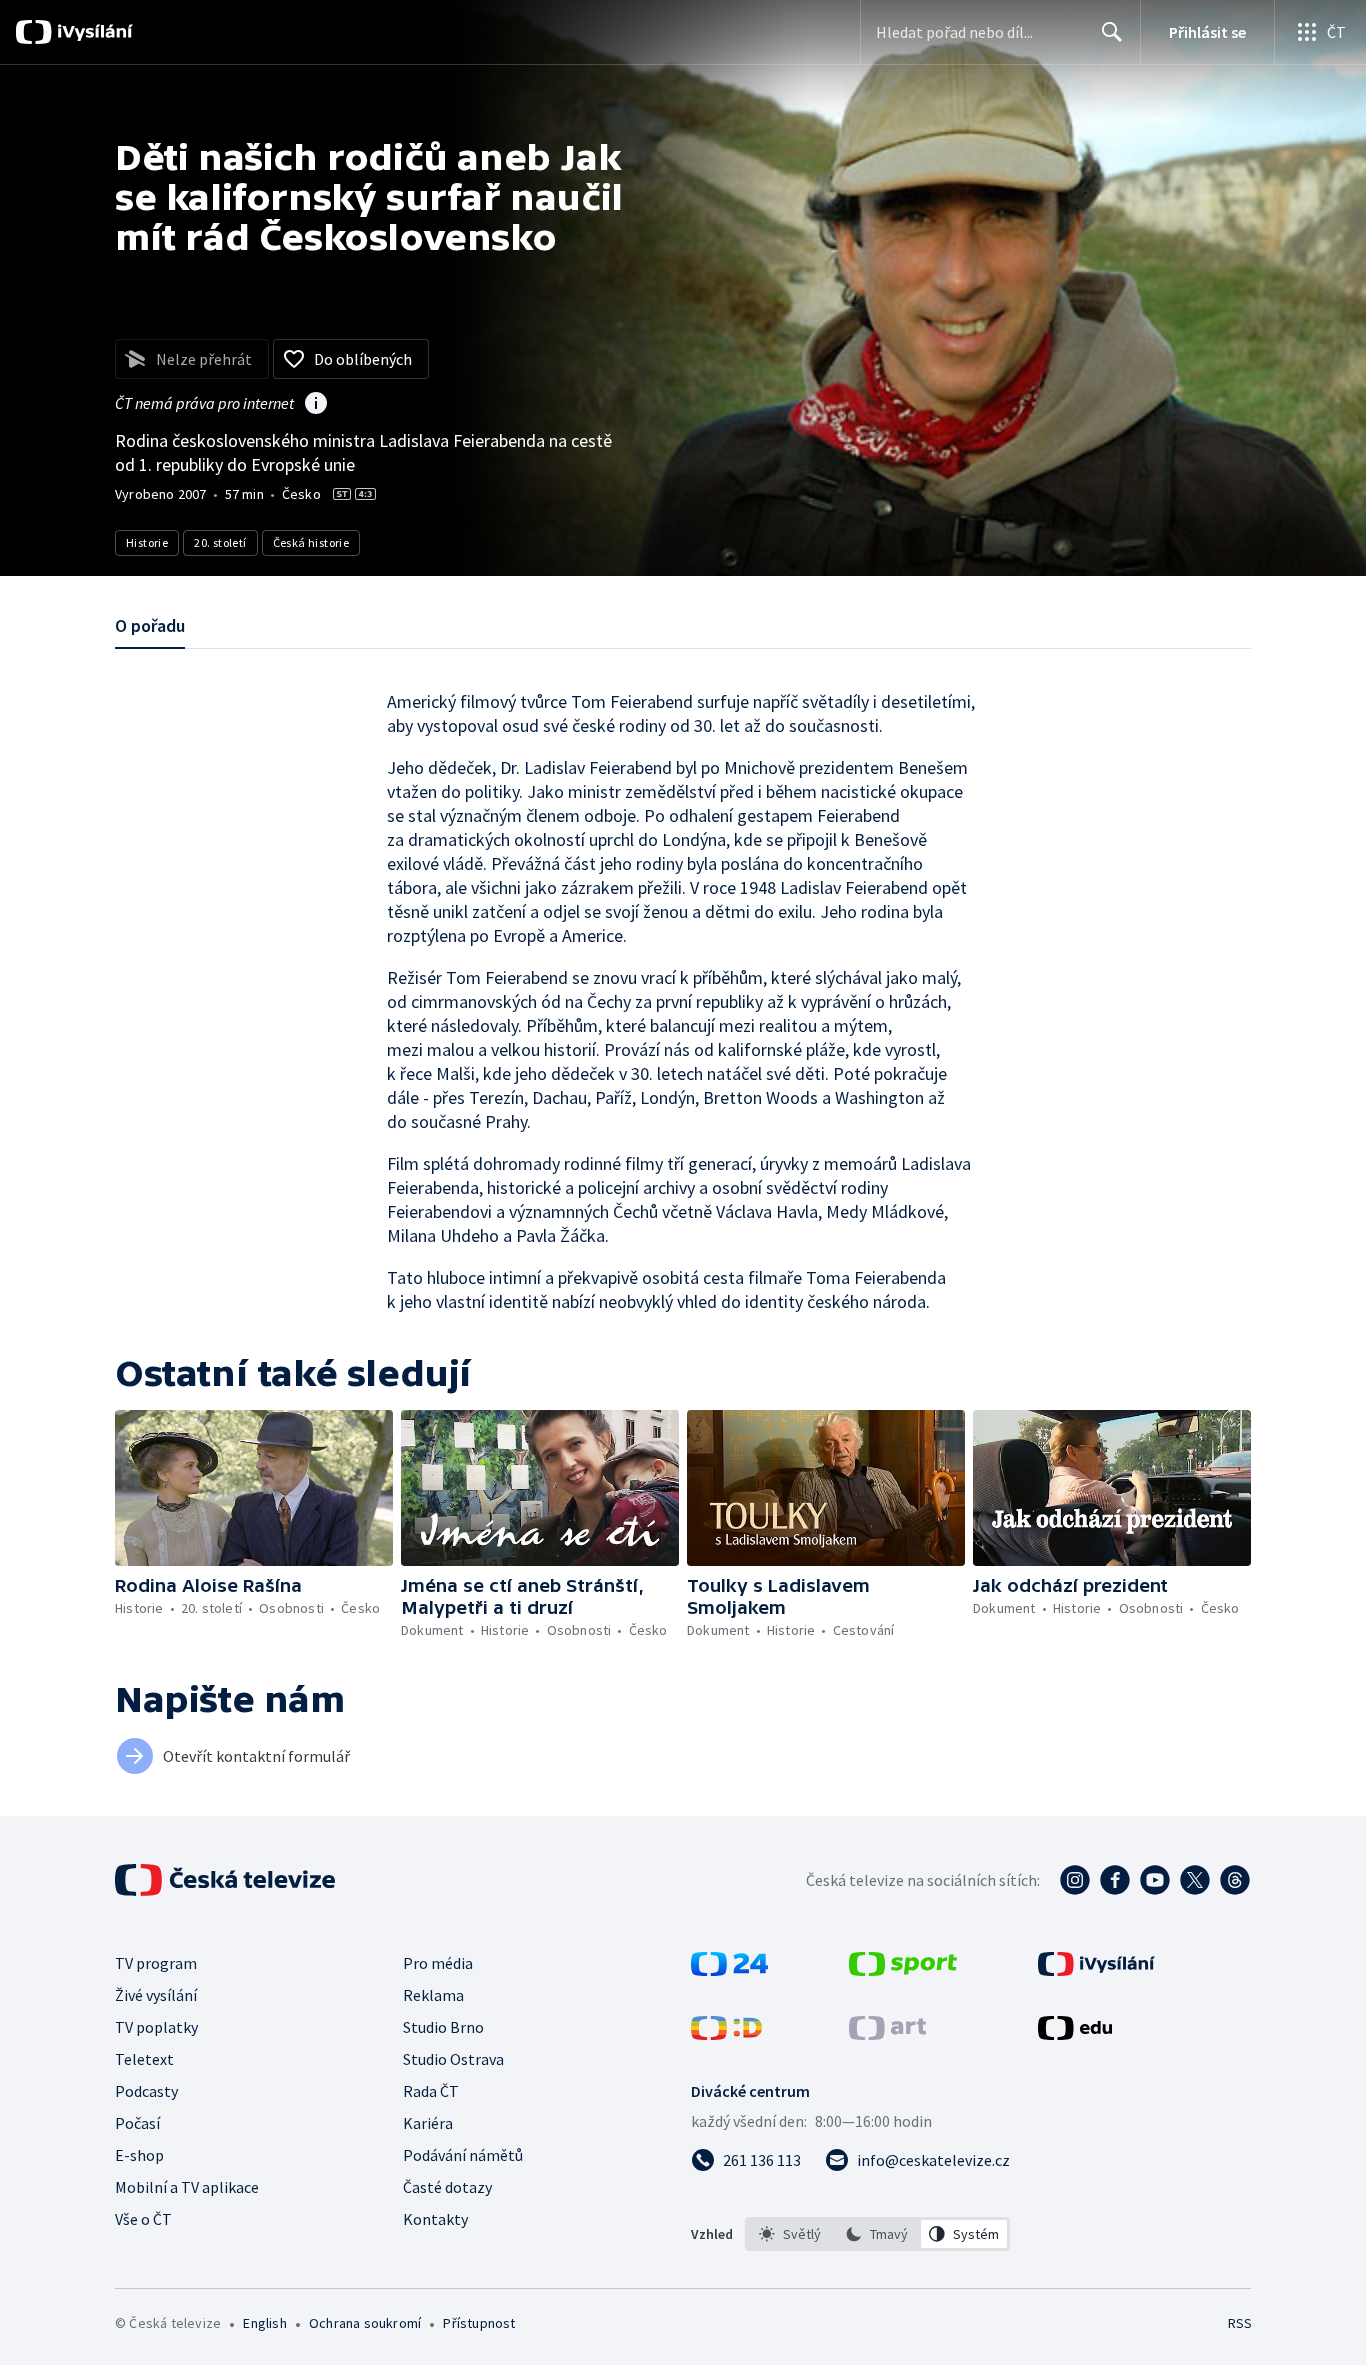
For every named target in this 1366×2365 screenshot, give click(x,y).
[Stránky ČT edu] (1075, 2034)
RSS (1240, 2323)
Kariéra (428, 2123)
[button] (254, 1488)
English (264, 2323)
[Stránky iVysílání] (1096, 1970)
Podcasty (146, 2091)
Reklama (433, 1995)
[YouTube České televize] (1155, 1880)
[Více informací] (316, 405)
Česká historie (311, 542)
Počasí (137, 2123)
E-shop (139, 2155)
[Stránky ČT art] (887, 2034)
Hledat (1112, 32)
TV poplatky (156, 2027)
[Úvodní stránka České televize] (227, 1880)
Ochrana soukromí (365, 2323)
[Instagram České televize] (1075, 1880)
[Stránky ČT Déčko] (726, 2034)
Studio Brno (443, 2027)
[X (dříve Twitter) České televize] (1195, 1880)
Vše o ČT (143, 2219)
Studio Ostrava (453, 2059)
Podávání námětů (463, 2155)
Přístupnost (479, 2323)
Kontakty (435, 2219)
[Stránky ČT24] (729, 1970)
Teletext (144, 2059)
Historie (147, 542)
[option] (790, 2234)
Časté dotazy (447, 2187)
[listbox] (877, 2234)
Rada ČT (431, 2091)
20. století (220, 542)
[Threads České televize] (1235, 1880)
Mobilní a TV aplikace (187, 2187)
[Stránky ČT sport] (903, 1970)
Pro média (438, 1963)
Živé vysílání (156, 1995)
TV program (156, 1963)
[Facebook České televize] (1115, 1880)
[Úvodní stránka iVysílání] (92, 32)
